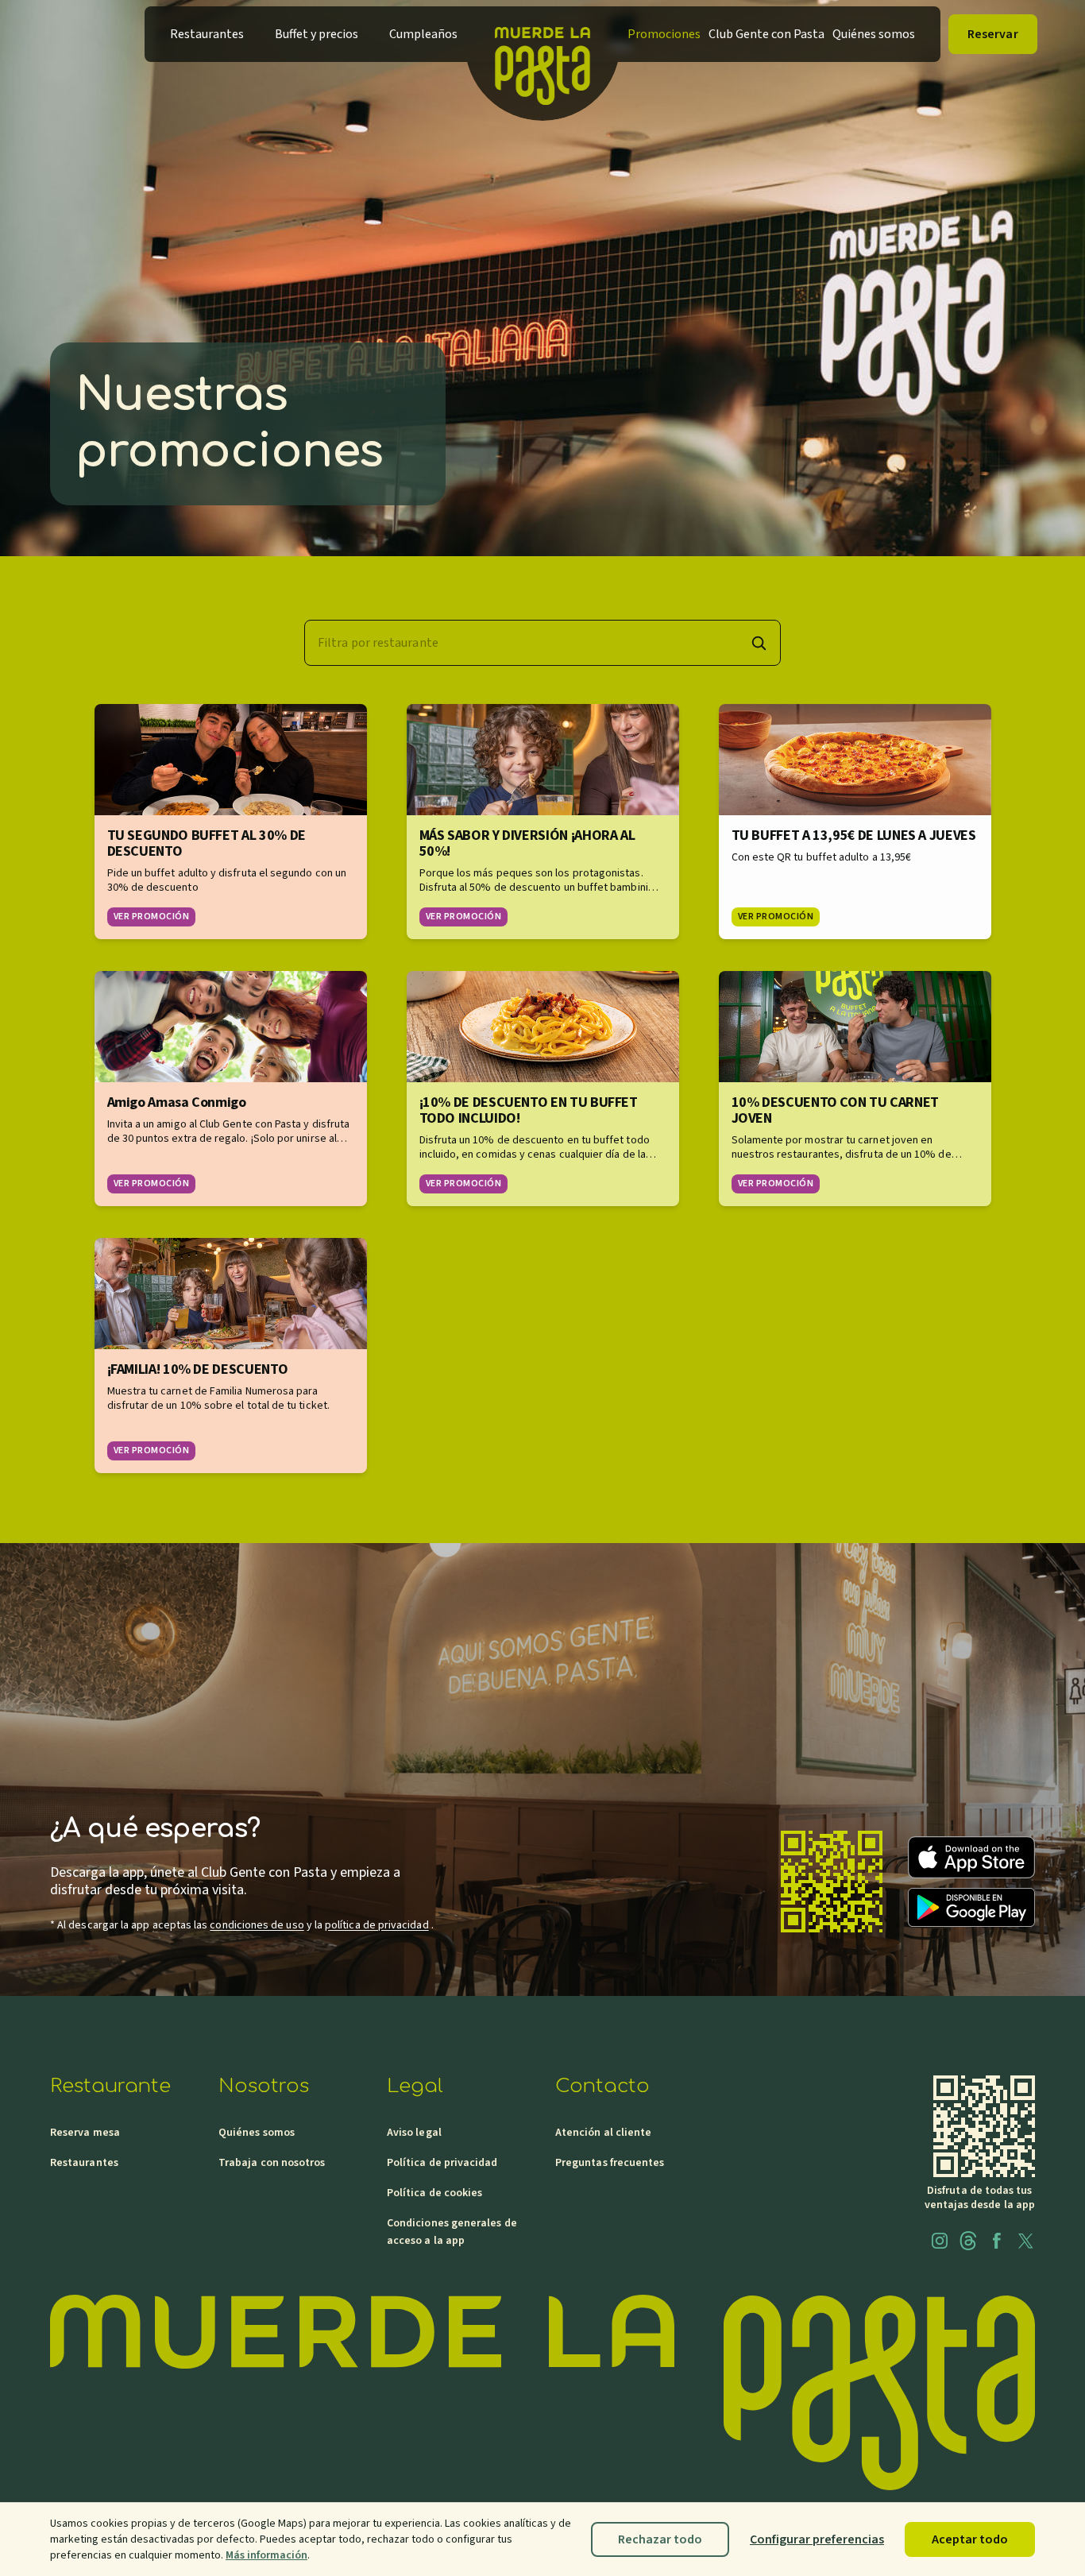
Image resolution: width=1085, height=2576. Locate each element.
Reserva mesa (85, 2133)
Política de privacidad (442, 2163)
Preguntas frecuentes (610, 2163)
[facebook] (997, 2241)
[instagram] (940, 2241)
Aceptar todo (970, 2539)
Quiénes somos (257, 2133)
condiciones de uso (257, 1925)
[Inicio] (542, 34)
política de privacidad (377, 1925)
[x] (1025, 2241)
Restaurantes (84, 2163)
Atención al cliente (603, 2133)
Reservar (993, 34)
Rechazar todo (660, 2539)
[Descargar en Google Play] (971, 1907)
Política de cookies (434, 2193)
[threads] (968, 2241)
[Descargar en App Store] (971, 1857)
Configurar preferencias (817, 2539)
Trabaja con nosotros (272, 2163)
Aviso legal (414, 2133)
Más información (266, 2555)
